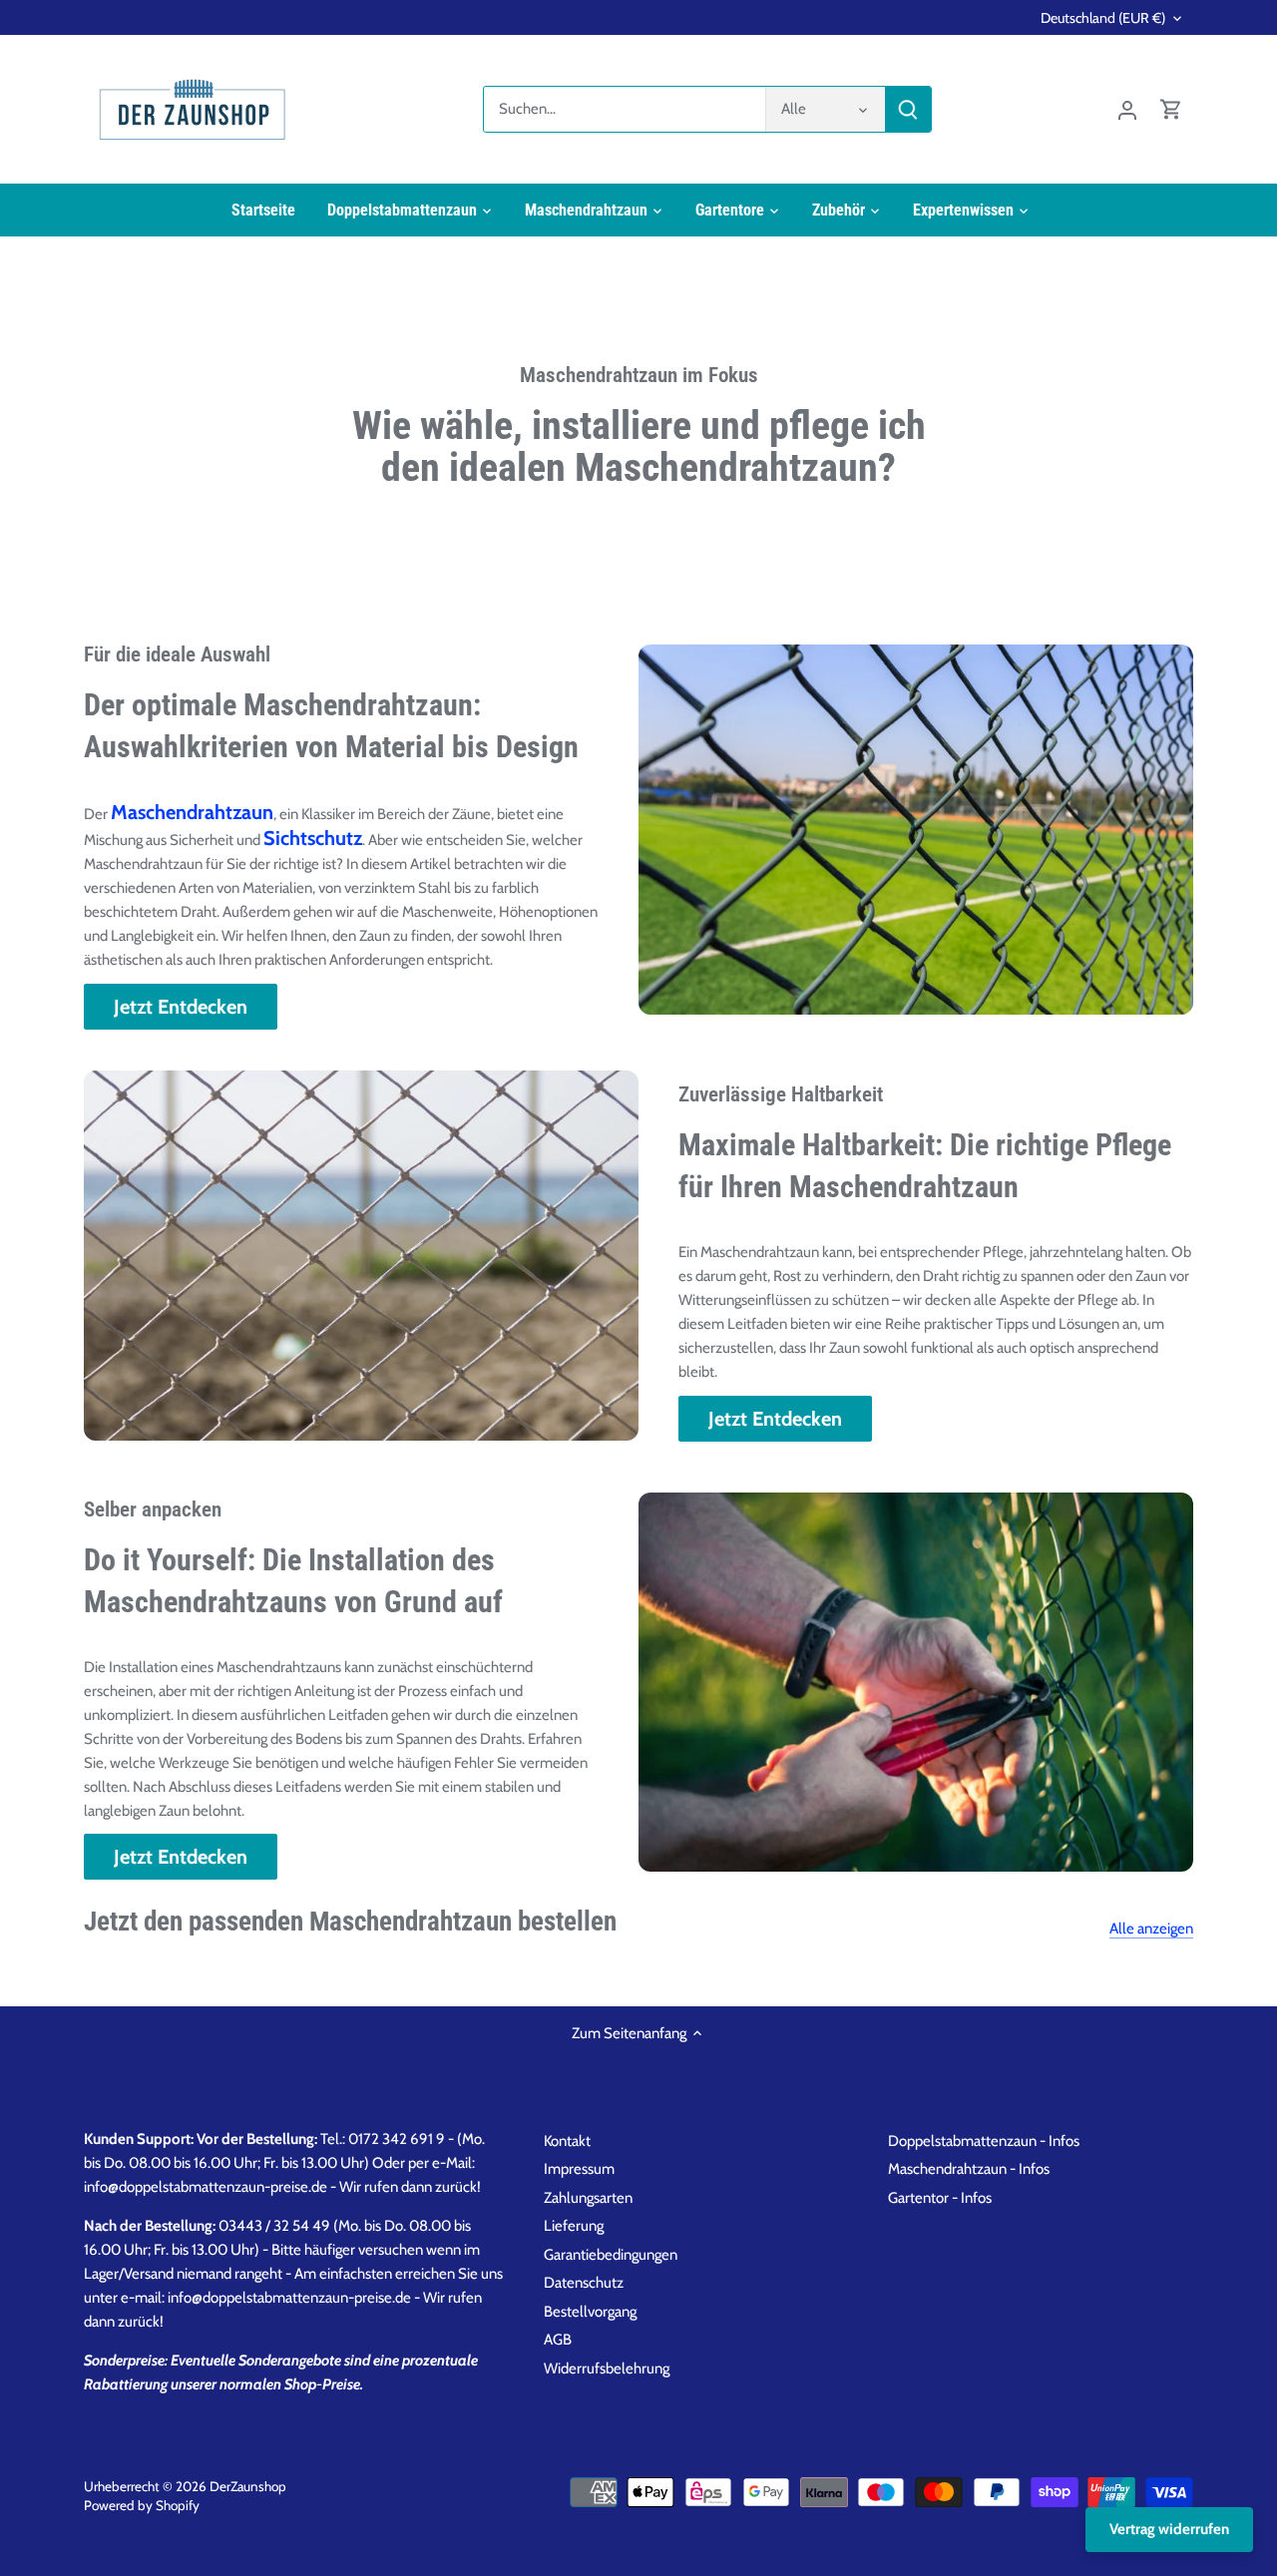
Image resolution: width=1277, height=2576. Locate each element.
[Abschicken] (908, 109)
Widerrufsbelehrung (607, 2368)
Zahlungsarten (588, 2198)
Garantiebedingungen (611, 2255)
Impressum (579, 2169)
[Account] (1127, 109)
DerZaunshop (248, 2486)
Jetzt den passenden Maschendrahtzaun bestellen (350, 1922)
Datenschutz (584, 2283)
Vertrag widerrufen (1169, 2529)
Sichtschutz (313, 838)
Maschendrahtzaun (192, 812)
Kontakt (567, 2141)
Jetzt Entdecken (181, 1007)
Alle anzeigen (1151, 1929)
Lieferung (574, 2226)
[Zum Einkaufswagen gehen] (1171, 109)
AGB (558, 2340)
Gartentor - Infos (940, 2198)
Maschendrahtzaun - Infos (969, 2169)
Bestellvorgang (590, 2312)
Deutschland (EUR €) (1103, 18)
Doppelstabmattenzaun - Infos (984, 2141)
